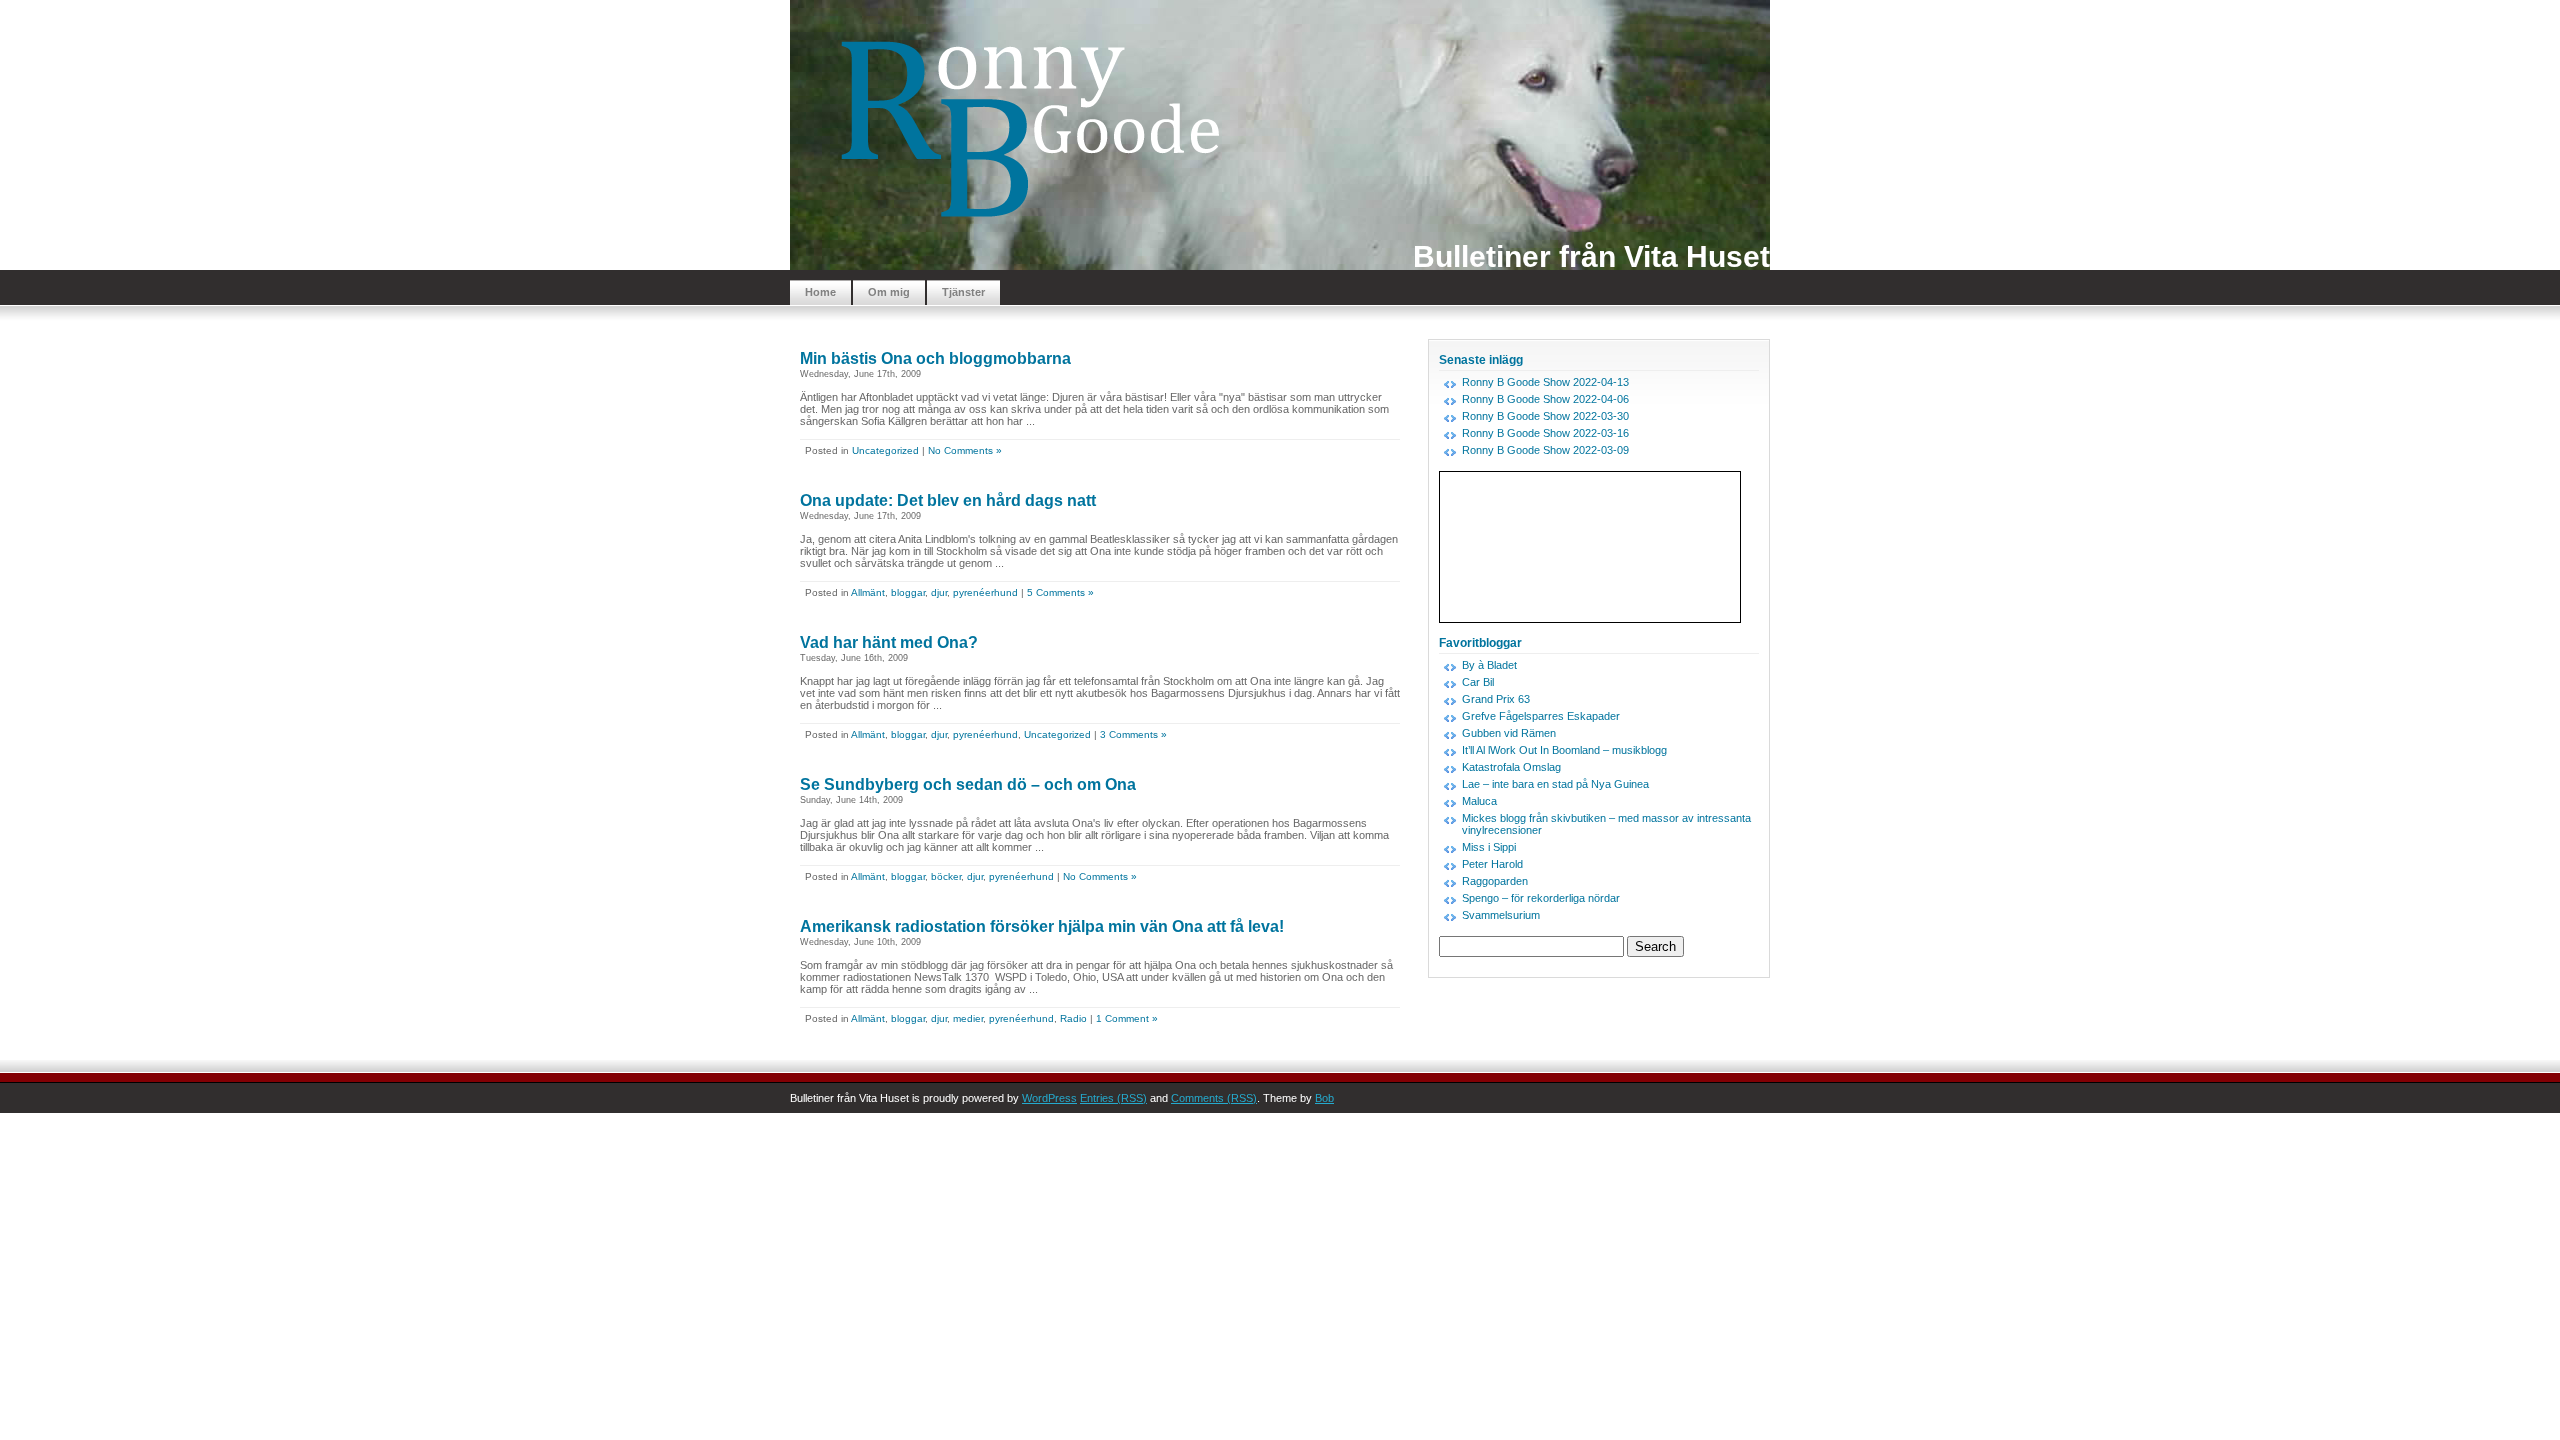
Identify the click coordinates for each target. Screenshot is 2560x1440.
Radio (1073, 1018)
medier (968, 1018)
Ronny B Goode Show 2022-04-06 (1545, 399)
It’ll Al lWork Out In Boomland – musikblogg (1564, 750)
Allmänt (868, 592)
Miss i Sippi (1489, 847)
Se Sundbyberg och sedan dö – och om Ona (968, 784)
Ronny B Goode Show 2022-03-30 (1545, 416)
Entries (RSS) (1113, 1098)
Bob (1324, 1098)
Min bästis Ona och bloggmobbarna (935, 358)
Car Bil (1478, 682)
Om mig (889, 292)
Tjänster (963, 292)
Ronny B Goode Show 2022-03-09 (1545, 450)
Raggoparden (1495, 881)
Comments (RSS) (1214, 1098)
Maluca (1479, 801)
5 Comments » (1060, 592)
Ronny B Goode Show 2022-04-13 (1545, 382)
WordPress (1049, 1098)
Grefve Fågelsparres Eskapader (1541, 716)
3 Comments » (1133, 734)
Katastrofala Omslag (1511, 767)
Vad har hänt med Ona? (889, 642)
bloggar (908, 592)
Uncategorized (885, 450)
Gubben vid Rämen (1509, 733)
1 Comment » (1127, 1018)
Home (820, 292)
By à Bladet (1489, 665)
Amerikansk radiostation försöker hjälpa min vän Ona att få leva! (1042, 926)
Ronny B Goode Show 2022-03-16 (1545, 433)
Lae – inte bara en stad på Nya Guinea (1555, 784)
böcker (946, 876)
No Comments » (965, 450)
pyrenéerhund (985, 592)
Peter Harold (1492, 864)
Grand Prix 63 (1496, 699)
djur (939, 592)
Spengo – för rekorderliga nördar (1541, 898)
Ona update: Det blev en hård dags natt (948, 500)
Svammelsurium (1501, 915)
